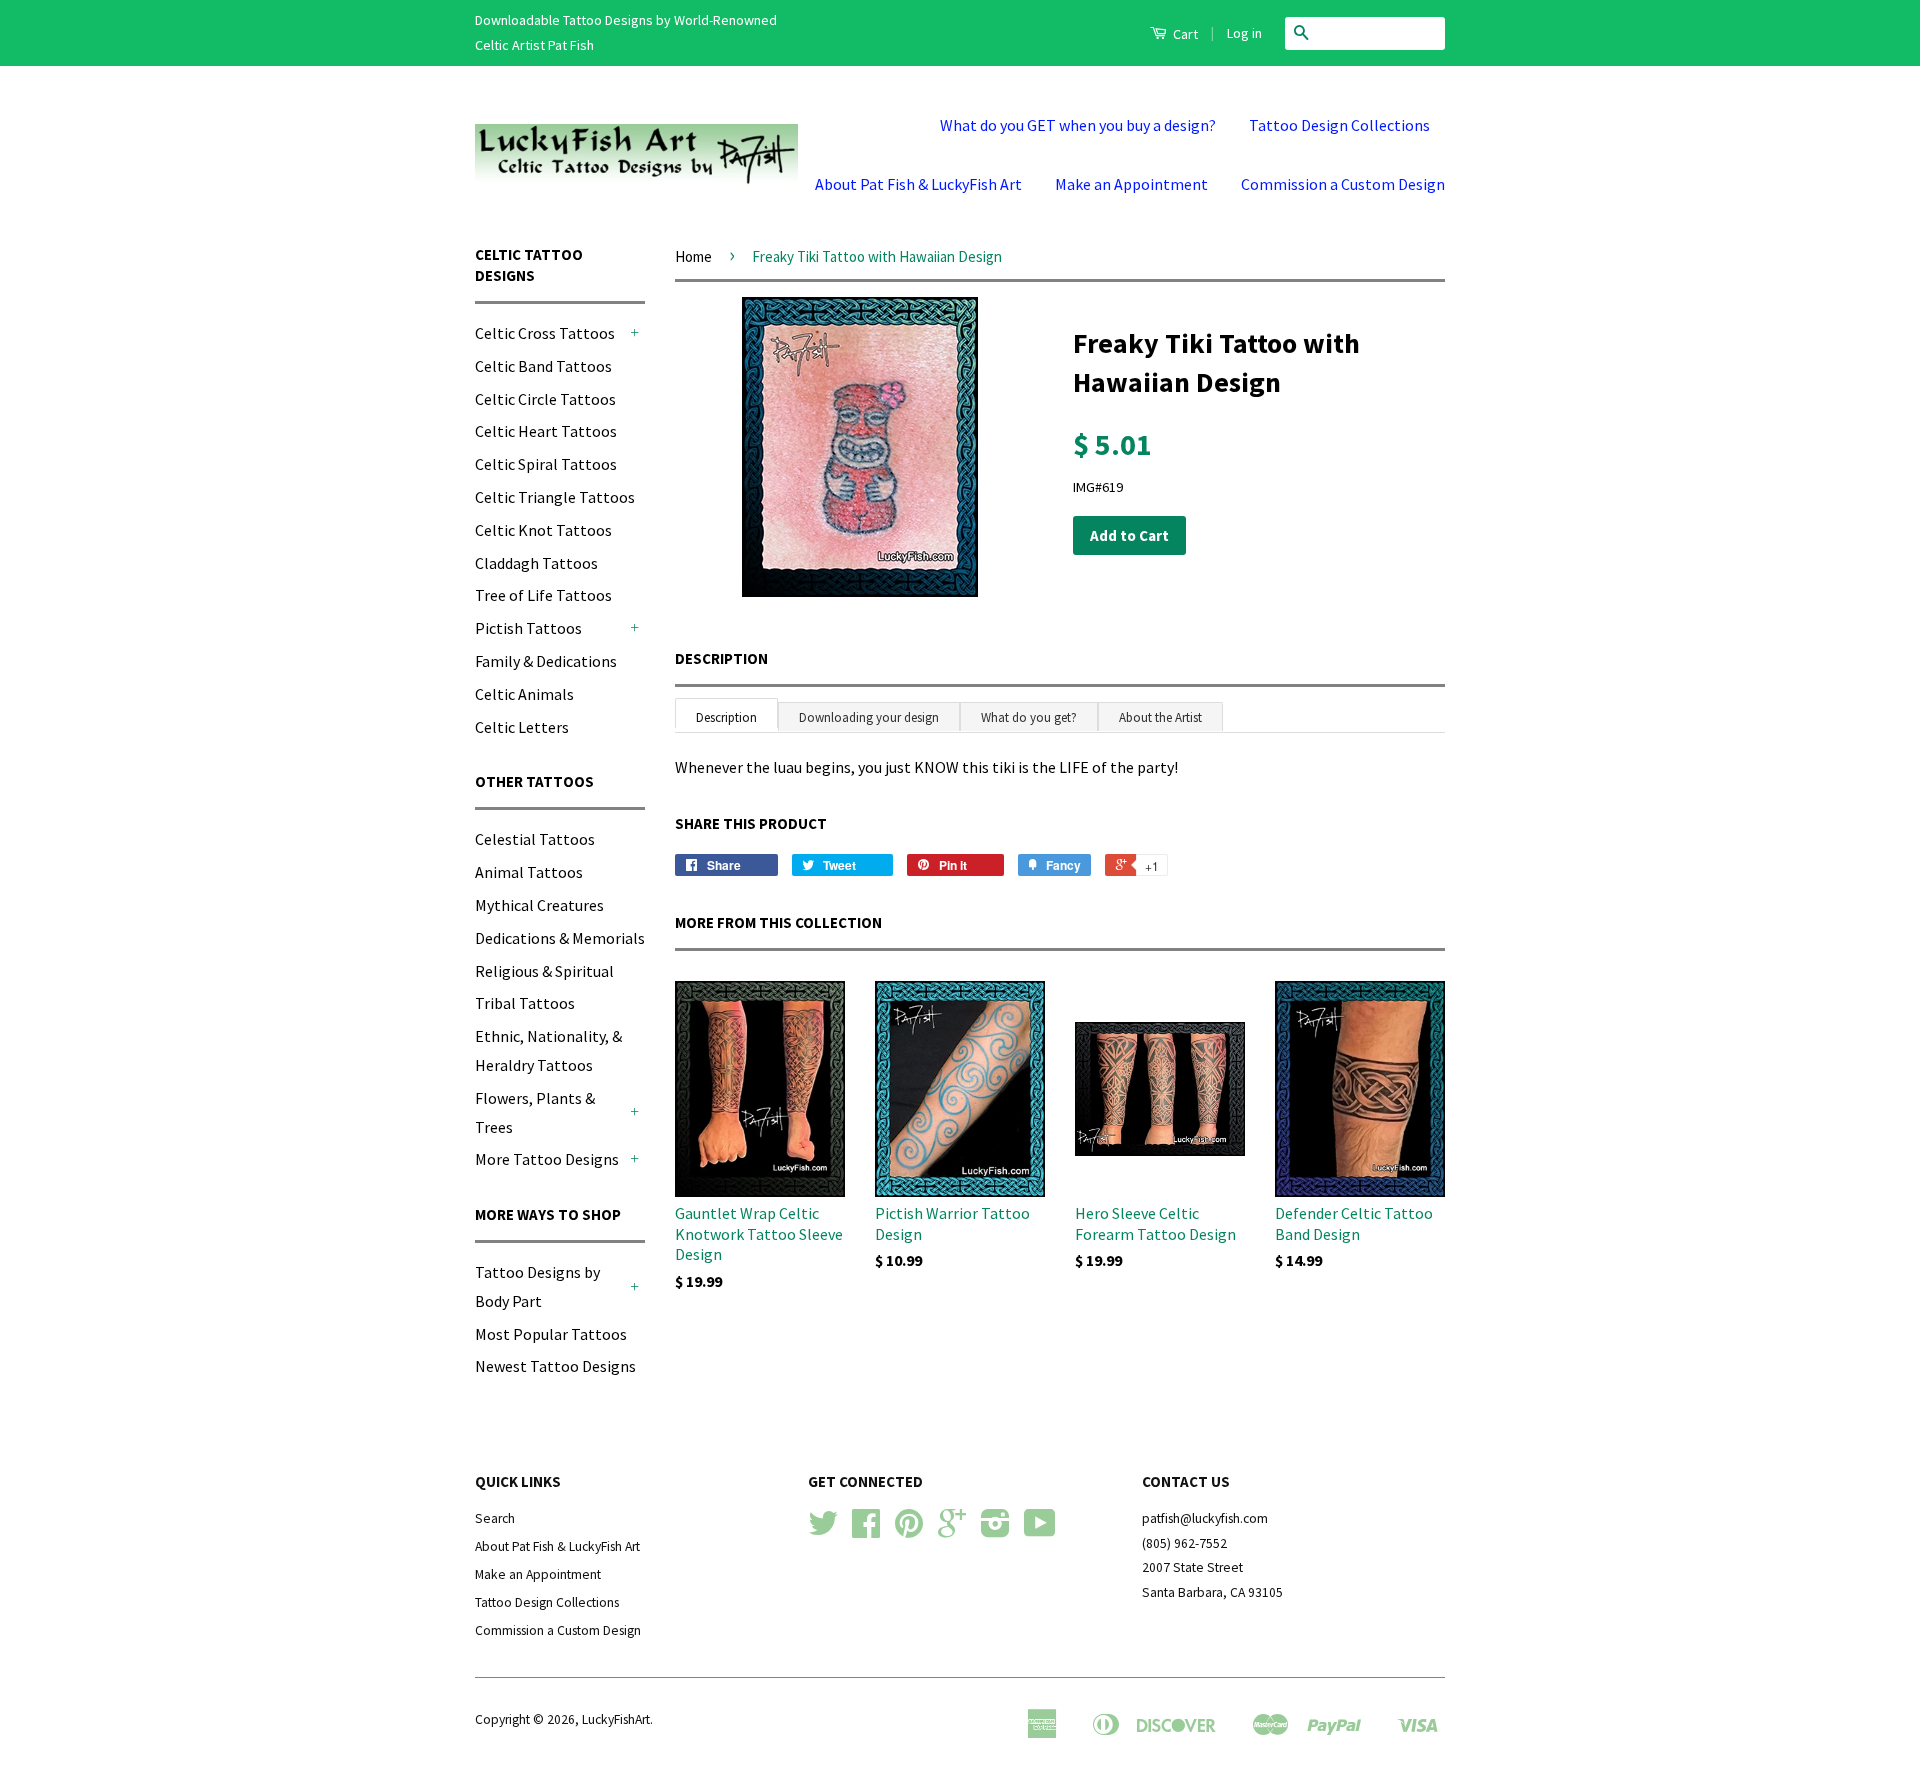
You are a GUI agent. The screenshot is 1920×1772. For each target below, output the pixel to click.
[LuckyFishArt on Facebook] (866, 1530)
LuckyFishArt (616, 1719)
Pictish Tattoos (528, 628)
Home (693, 256)
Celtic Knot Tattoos (543, 530)
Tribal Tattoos (525, 1003)
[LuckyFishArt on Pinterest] (909, 1530)
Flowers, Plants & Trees (535, 1112)
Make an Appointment (1131, 184)
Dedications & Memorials (560, 938)
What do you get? (1029, 717)
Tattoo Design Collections (1339, 125)
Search (495, 1518)
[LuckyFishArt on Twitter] (823, 1530)
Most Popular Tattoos (551, 1334)
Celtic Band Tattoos (543, 366)
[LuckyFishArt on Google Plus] (952, 1530)
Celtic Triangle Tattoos (555, 497)
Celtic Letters (522, 727)
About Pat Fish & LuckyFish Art (918, 184)
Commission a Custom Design (1343, 184)
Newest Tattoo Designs (555, 1366)
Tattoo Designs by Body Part (537, 1286)
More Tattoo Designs (547, 1159)
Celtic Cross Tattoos (545, 333)
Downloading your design (869, 717)
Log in (1244, 33)
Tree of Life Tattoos (543, 595)
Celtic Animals (524, 694)
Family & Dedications (546, 661)
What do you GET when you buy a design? (1078, 125)
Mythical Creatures (539, 905)
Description (721, 658)
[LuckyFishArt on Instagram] (995, 1530)
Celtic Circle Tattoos (545, 399)
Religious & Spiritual (544, 971)
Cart (1184, 34)
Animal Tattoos (529, 872)
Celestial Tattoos (535, 839)
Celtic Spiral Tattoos (546, 464)
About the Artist (1160, 717)
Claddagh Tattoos (536, 563)
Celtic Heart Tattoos (546, 431)
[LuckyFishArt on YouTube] (1040, 1530)
